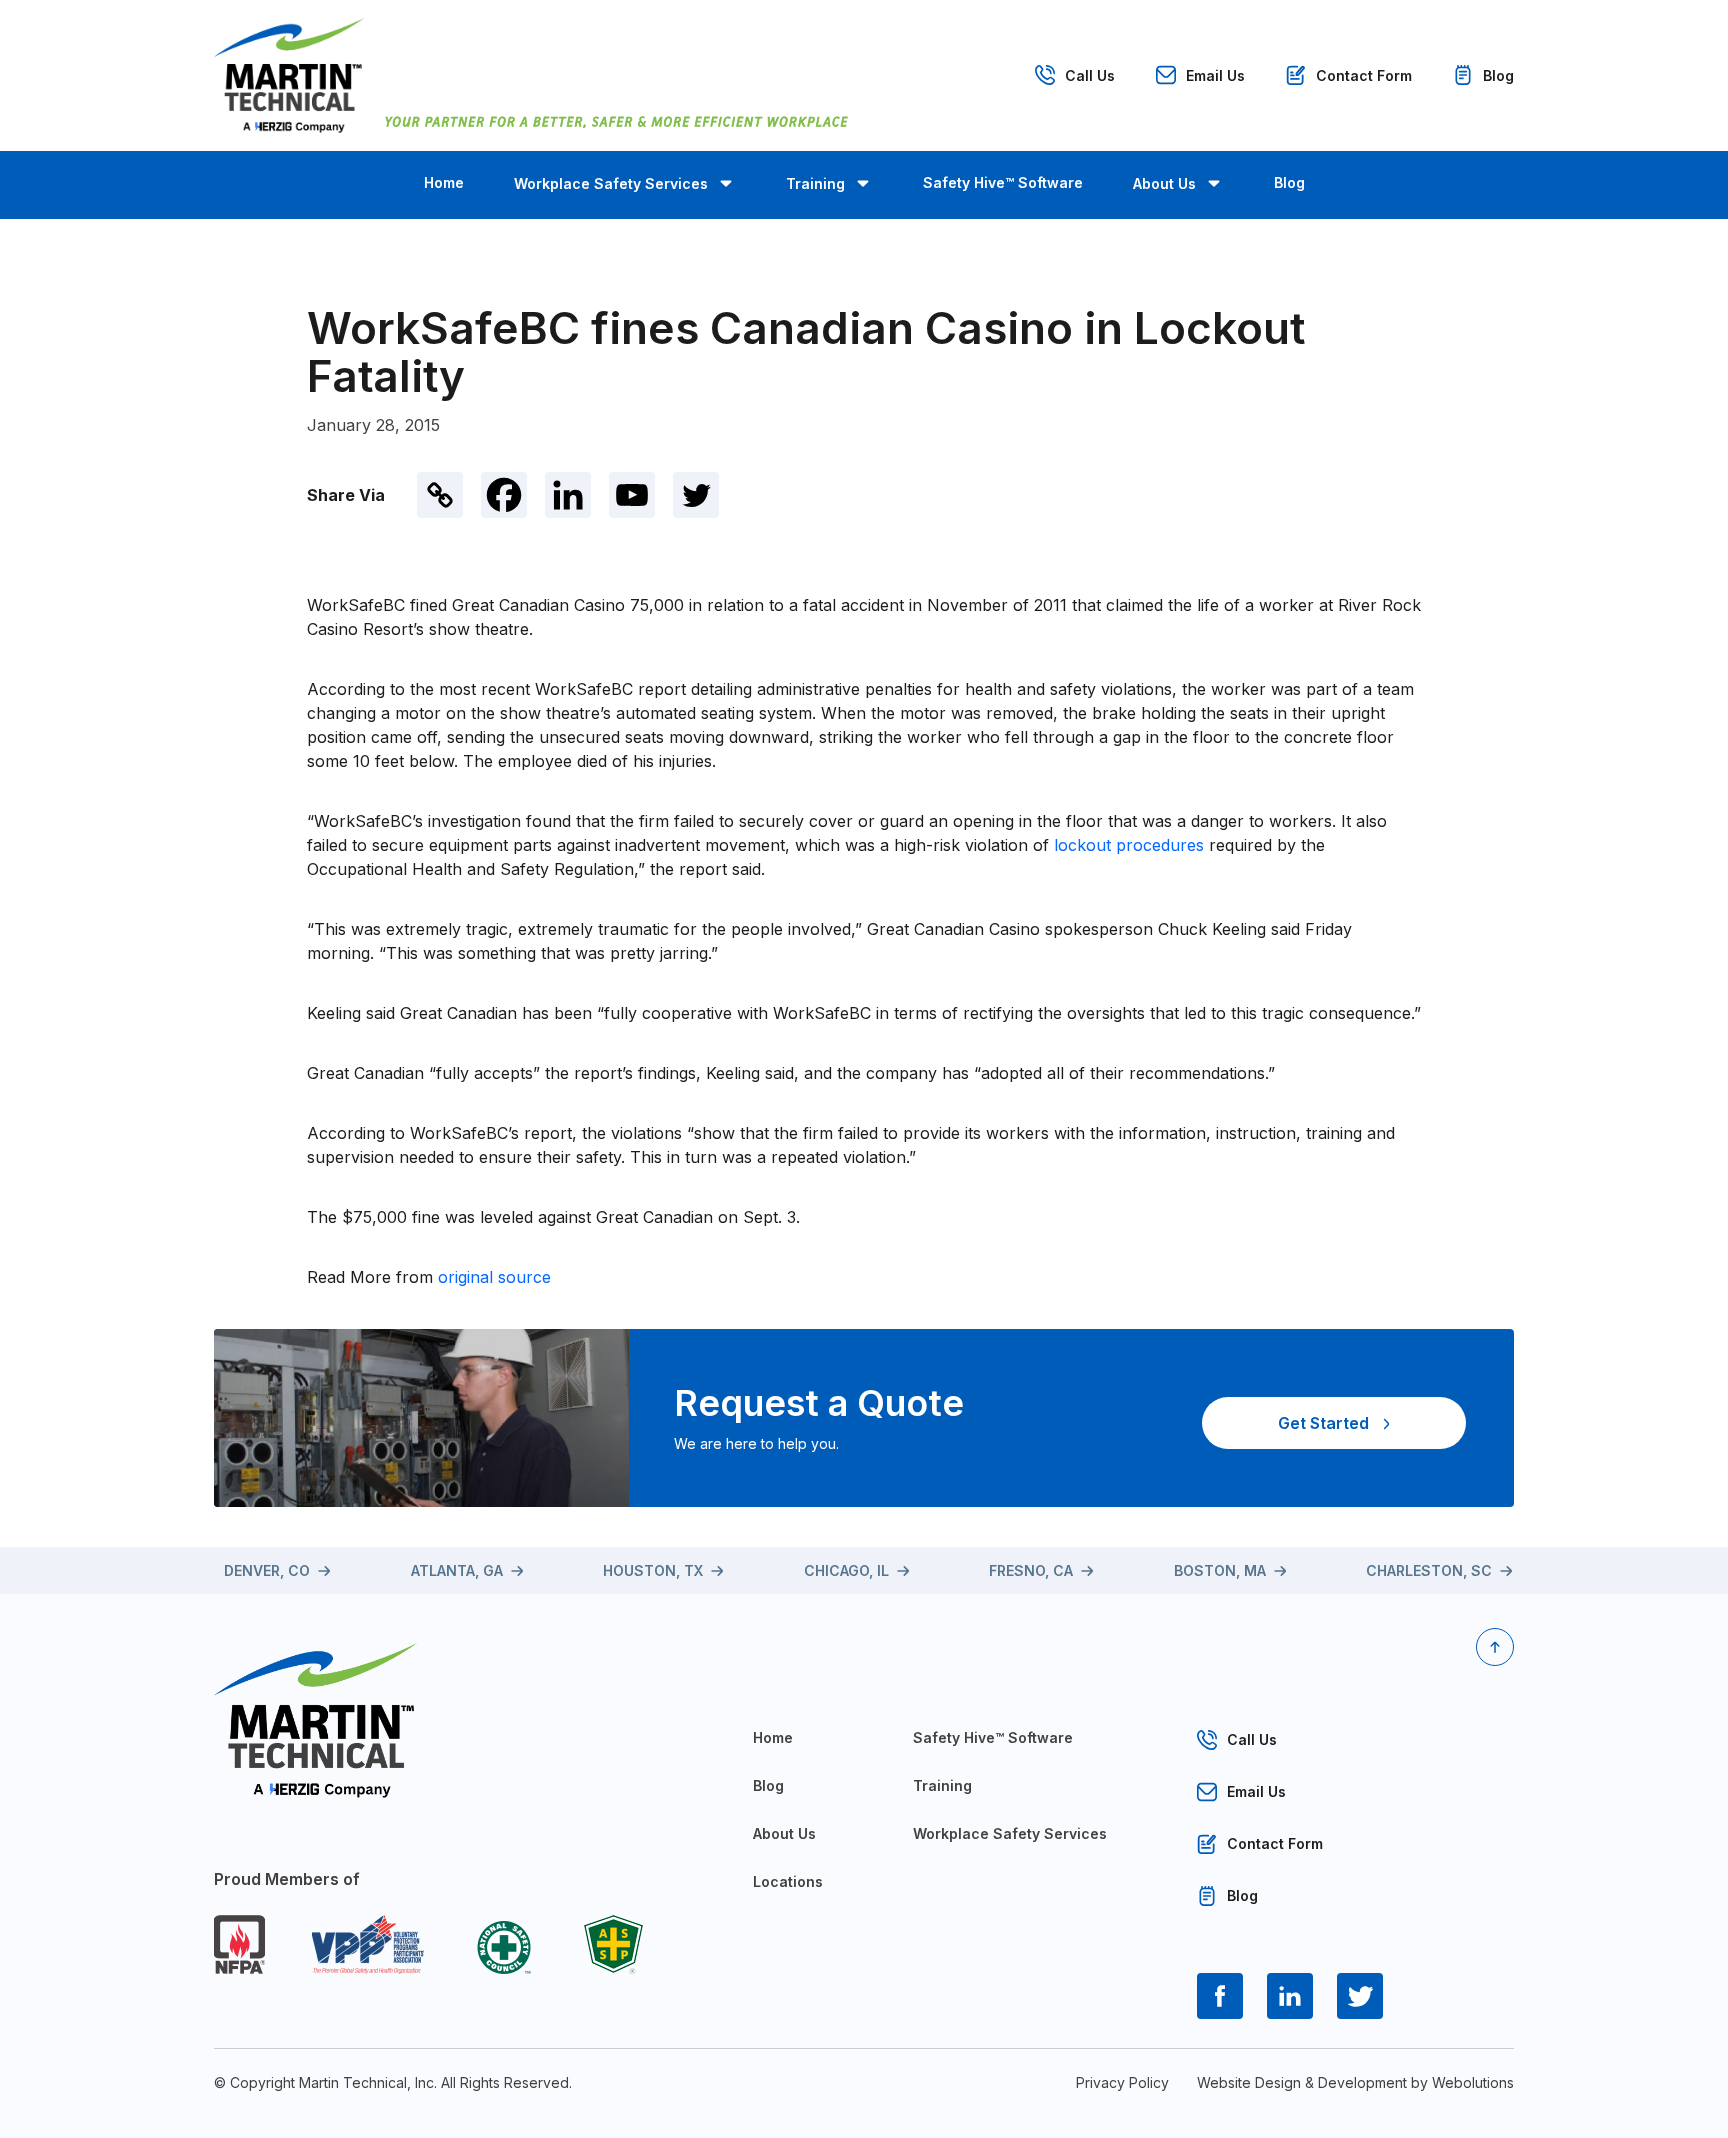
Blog (1498, 75)
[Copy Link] (440, 495)
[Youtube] (632, 495)
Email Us (1215, 75)
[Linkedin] (568, 495)
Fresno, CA (1031, 1570)
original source (494, 1277)
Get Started (1323, 1423)
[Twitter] (696, 495)
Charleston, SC (1429, 1570)
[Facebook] (504, 495)
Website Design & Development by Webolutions (1355, 2082)
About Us (1164, 183)
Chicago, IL (846, 1570)
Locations (788, 1881)
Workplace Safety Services (611, 183)
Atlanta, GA (457, 1570)
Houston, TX (653, 1570)
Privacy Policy (1122, 2082)
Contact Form (1364, 75)
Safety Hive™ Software (1003, 182)
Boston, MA (1220, 1570)
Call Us (1090, 75)
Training (815, 183)
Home (444, 182)
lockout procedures (1131, 845)
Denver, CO (267, 1570)
